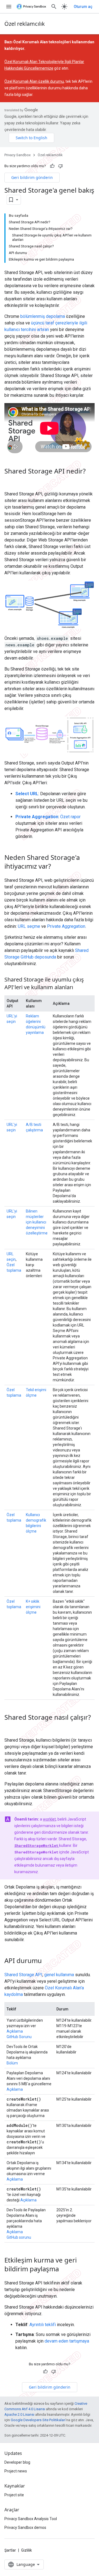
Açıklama (15, 2031)
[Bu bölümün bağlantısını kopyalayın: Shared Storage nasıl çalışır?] (10, 1727)
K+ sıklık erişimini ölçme (33, 1607)
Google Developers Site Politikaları (38, 2420)
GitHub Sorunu (19, 2037)
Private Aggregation (66, 926)
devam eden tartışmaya (67, 2341)
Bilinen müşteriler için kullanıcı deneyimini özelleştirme (37, 1222)
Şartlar (10, 2550)
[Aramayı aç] (54, 7)
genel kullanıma (59, 1975)
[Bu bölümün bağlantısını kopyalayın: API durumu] (47, 1961)
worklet (49, 1819)
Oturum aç (83, 7)
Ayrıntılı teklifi (43, 2325)
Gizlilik (27, 2550)
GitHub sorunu (19, 2237)
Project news (16, 2471)
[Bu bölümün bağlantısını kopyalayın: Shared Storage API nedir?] (10, 481)
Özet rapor (70, 817)
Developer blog (17, 2462)
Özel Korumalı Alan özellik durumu (34, 81)
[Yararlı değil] (61, 166)
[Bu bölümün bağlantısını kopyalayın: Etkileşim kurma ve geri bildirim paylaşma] (64, 2270)
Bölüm (12, 2063)
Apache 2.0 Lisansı (19, 2414)
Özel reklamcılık (25, 24)
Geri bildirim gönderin (32, 177)
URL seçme (29, 926)
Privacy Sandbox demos (25, 2527)
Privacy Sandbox (17, 155)
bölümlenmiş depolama (43, 316)
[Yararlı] (52, 166)
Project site (14, 2495)
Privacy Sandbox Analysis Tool (31, 2519)
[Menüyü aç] (9, 7)
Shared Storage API (23, 1975)
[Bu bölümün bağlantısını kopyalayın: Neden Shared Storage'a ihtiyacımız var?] (56, 867)
